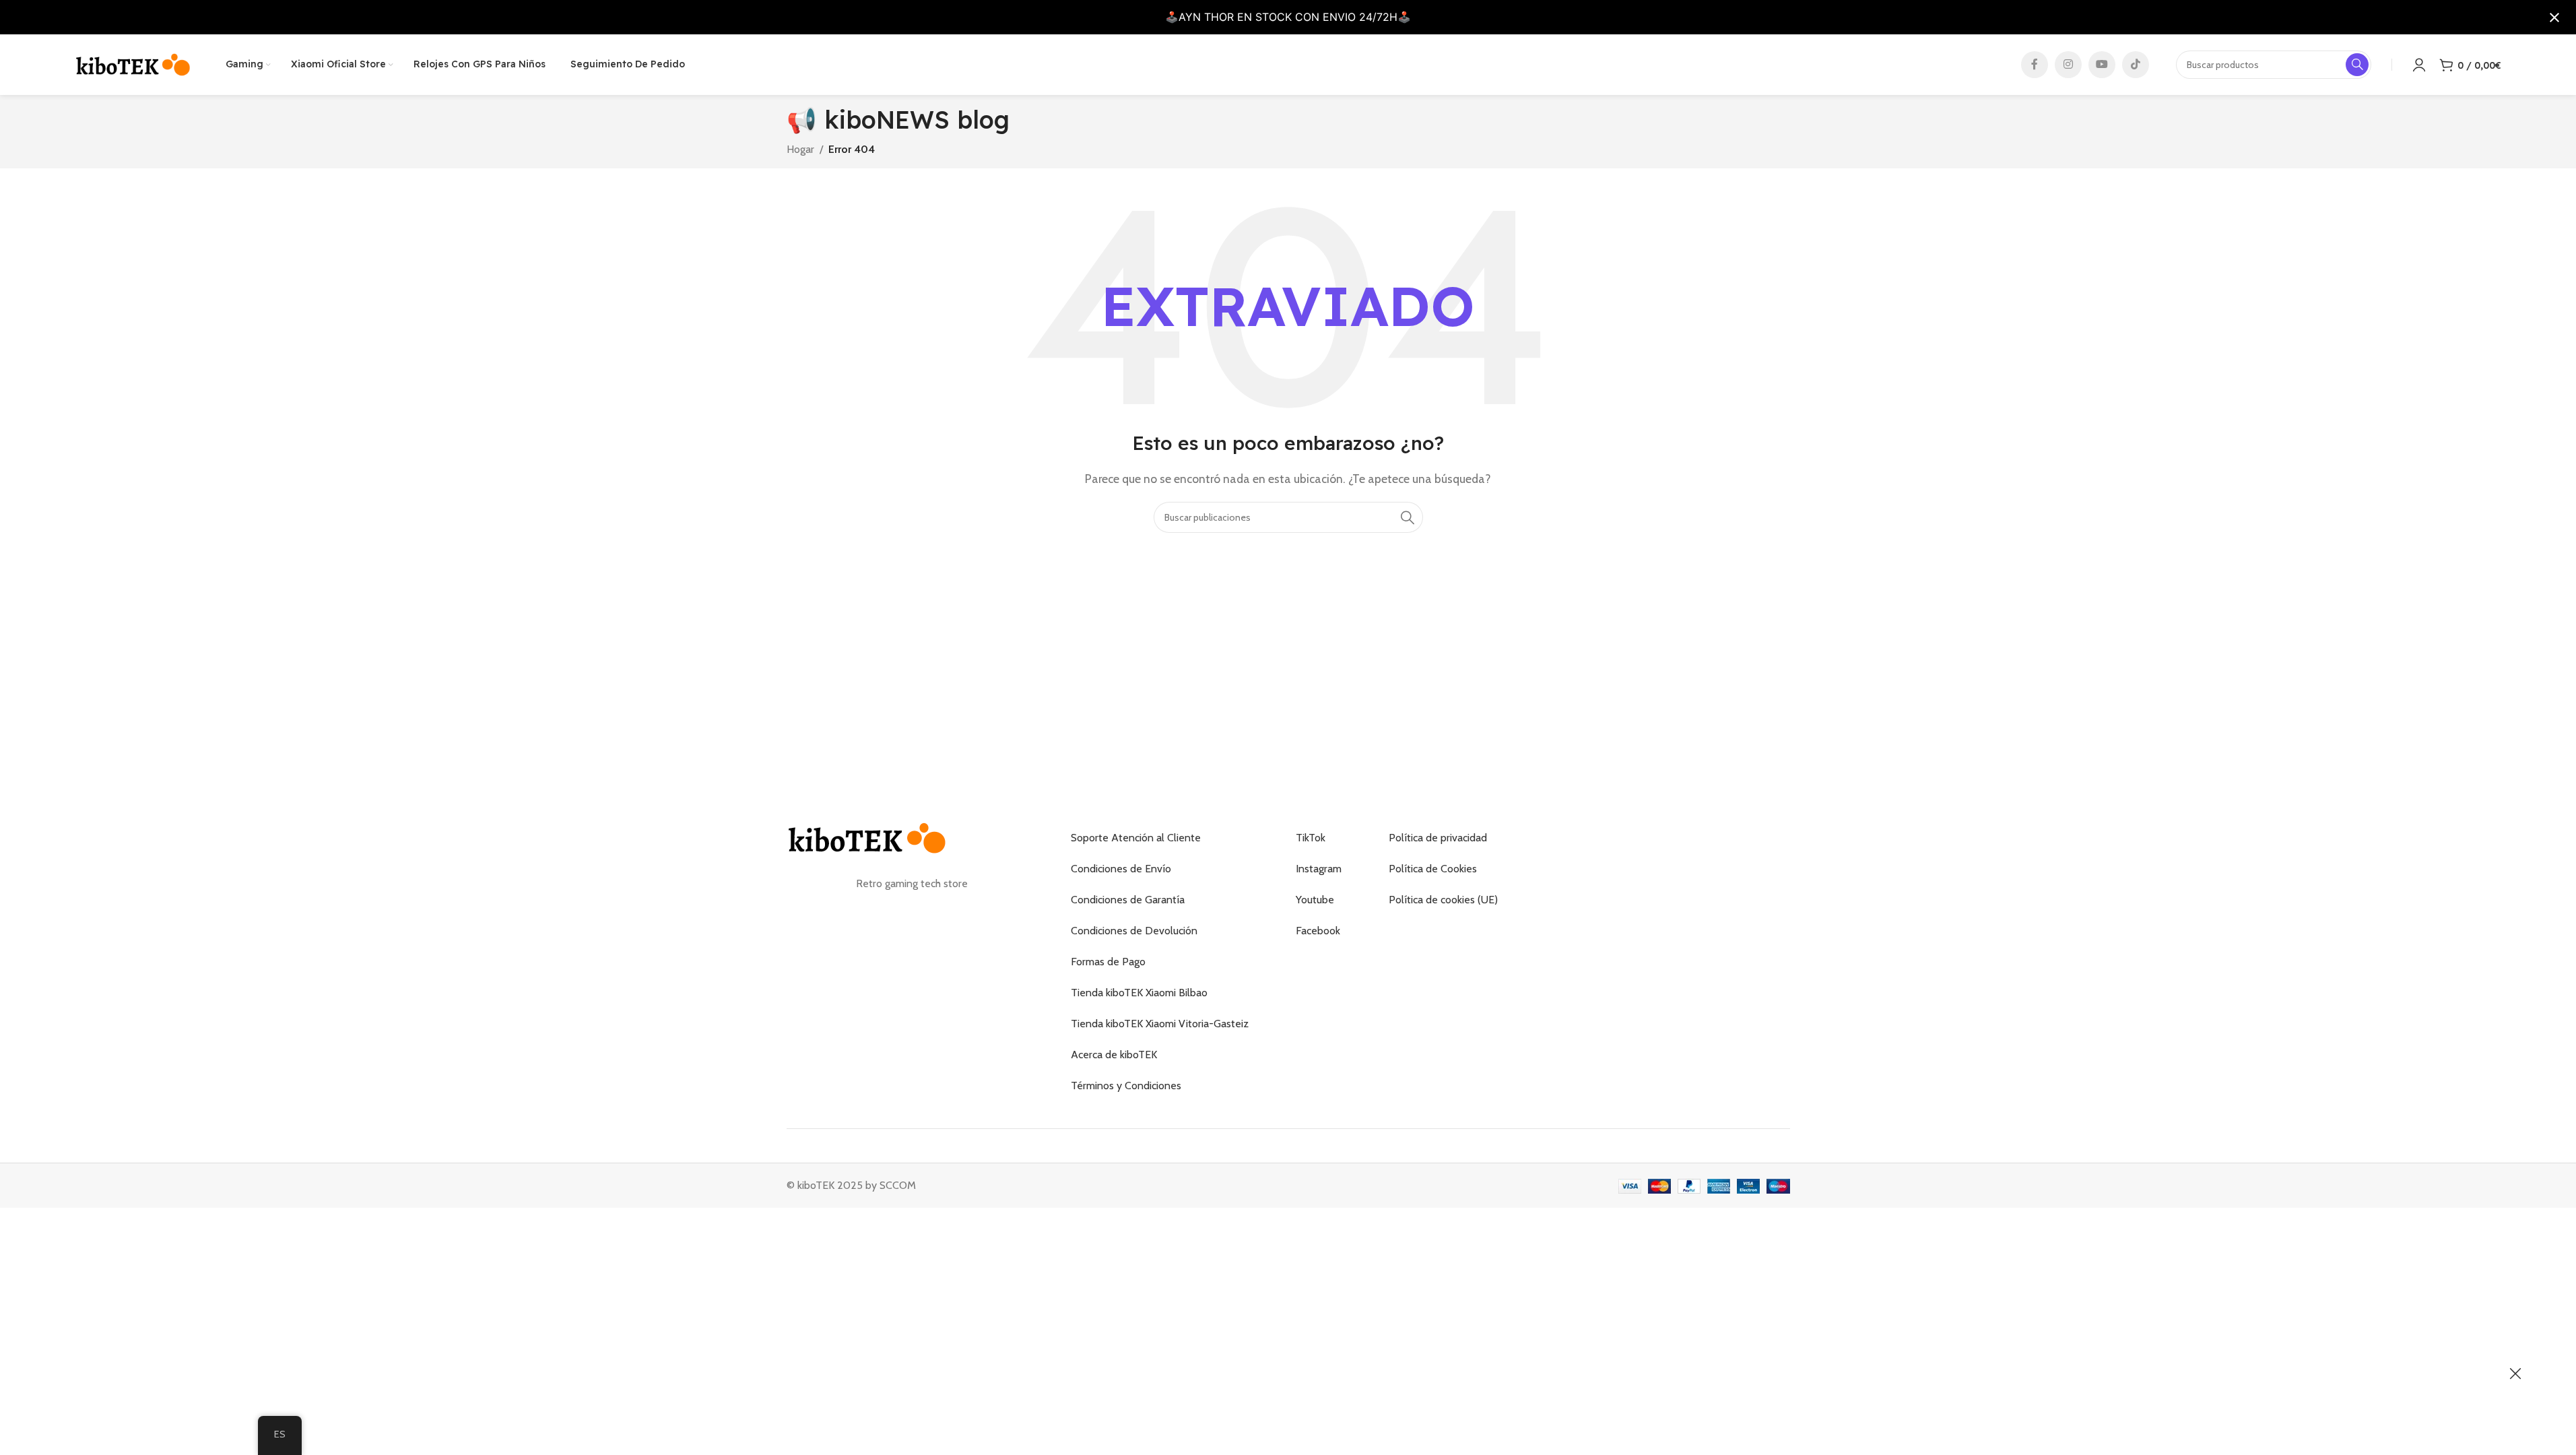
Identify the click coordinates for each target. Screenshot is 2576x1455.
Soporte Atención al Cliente (1136, 838)
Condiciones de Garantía (1128, 900)
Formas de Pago (1108, 962)
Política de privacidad (1438, 838)
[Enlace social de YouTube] (2102, 65)
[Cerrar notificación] (2554, 18)
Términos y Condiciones (1126, 1086)
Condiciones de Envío (1121, 869)
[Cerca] (2515, 1373)
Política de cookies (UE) (1443, 900)
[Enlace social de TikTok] (2136, 65)
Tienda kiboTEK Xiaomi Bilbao (1139, 993)
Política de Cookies (1433, 869)
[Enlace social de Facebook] (2035, 65)
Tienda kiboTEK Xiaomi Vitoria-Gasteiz (1160, 1024)
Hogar (800, 149)
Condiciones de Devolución (1134, 931)
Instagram (1319, 869)
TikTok (1311, 838)
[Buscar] (1408, 517)
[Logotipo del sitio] (133, 64)
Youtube (1315, 900)
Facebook (1318, 931)
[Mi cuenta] (2419, 65)
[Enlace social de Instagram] (2068, 65)
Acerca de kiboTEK (1114, 1055)
